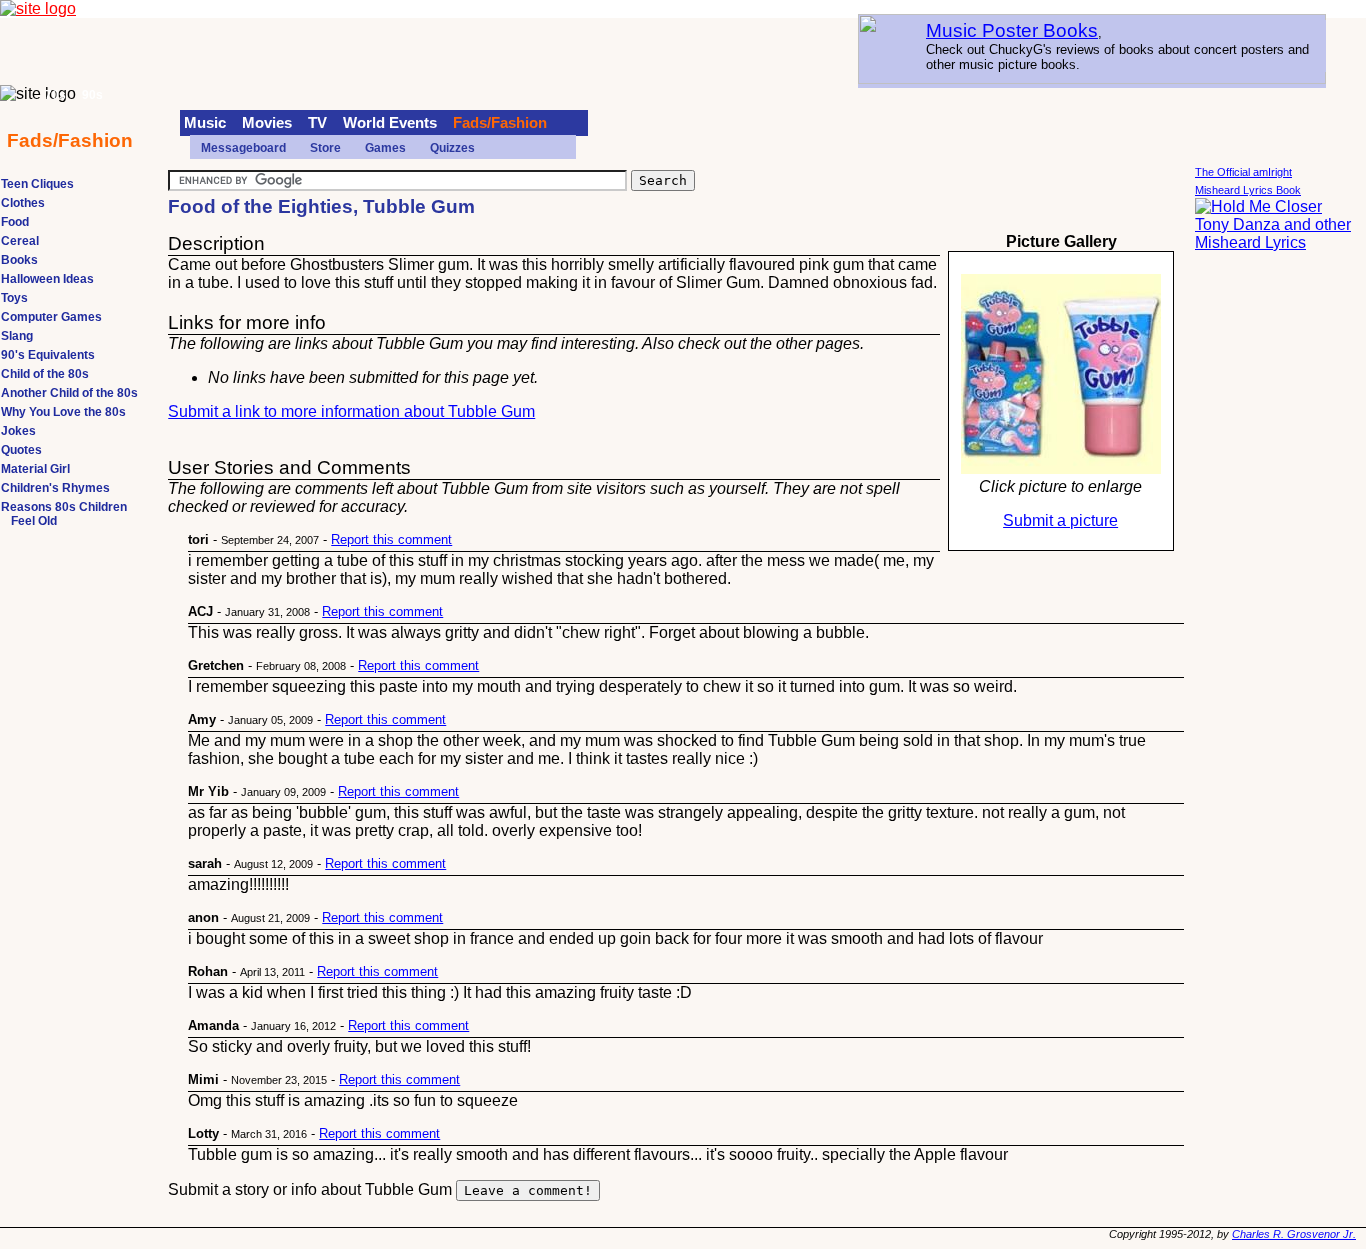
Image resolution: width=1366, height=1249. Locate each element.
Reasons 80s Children (64, 507)
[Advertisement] (1275, 570)
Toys (14, 298)
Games (385, 148)
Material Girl (35, 469)
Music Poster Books (1012, 30)
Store (325, 148)
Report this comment (391, 539)
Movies (267, 123)
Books (19, 260)
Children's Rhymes (55, 488)
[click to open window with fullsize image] (1061, 374)
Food (15, 222)
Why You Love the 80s (63, 412)
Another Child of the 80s (69, 393)
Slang (17, 336)
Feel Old (34, 521)
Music (205, 123)
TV (317, 123)
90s (92, 95)
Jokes (18, 431)
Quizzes (452, 148)
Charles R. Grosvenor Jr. (1294, 1234)
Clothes (23, 203)
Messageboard (243, 148)
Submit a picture (1060, 520)
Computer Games (51, 317)
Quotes (21, 450)
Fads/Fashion (500, 123)
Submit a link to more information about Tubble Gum (351, 411)
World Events (390, 123)
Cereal (20, 241)
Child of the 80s (45, 374)
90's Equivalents (48, 355)
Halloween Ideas (47, 279)
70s (55, 95)
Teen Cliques (37, 184)
